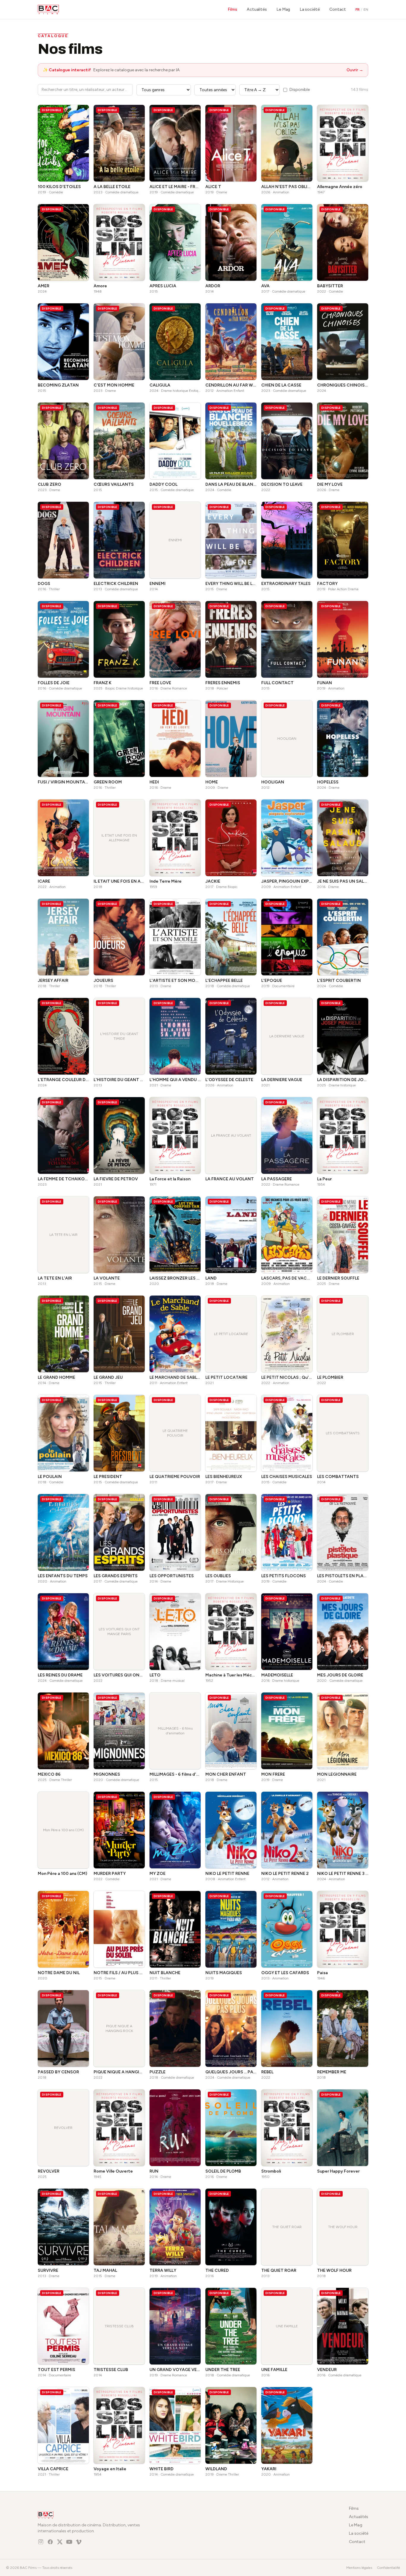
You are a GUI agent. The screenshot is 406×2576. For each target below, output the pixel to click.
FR (358, 10)
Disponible (300, 90)
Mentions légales (359, 2568)
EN (366, 10)
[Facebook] (50, 2542)
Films (232, 9)
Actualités (257, 9)
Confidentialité (388, 2568)
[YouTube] (69, 2542)
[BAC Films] (48, 10)
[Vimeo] (79, 2542)
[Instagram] (41, 2542)
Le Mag (283, 9)
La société (310, 9)
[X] (60, 2542)
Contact (338, 9)
